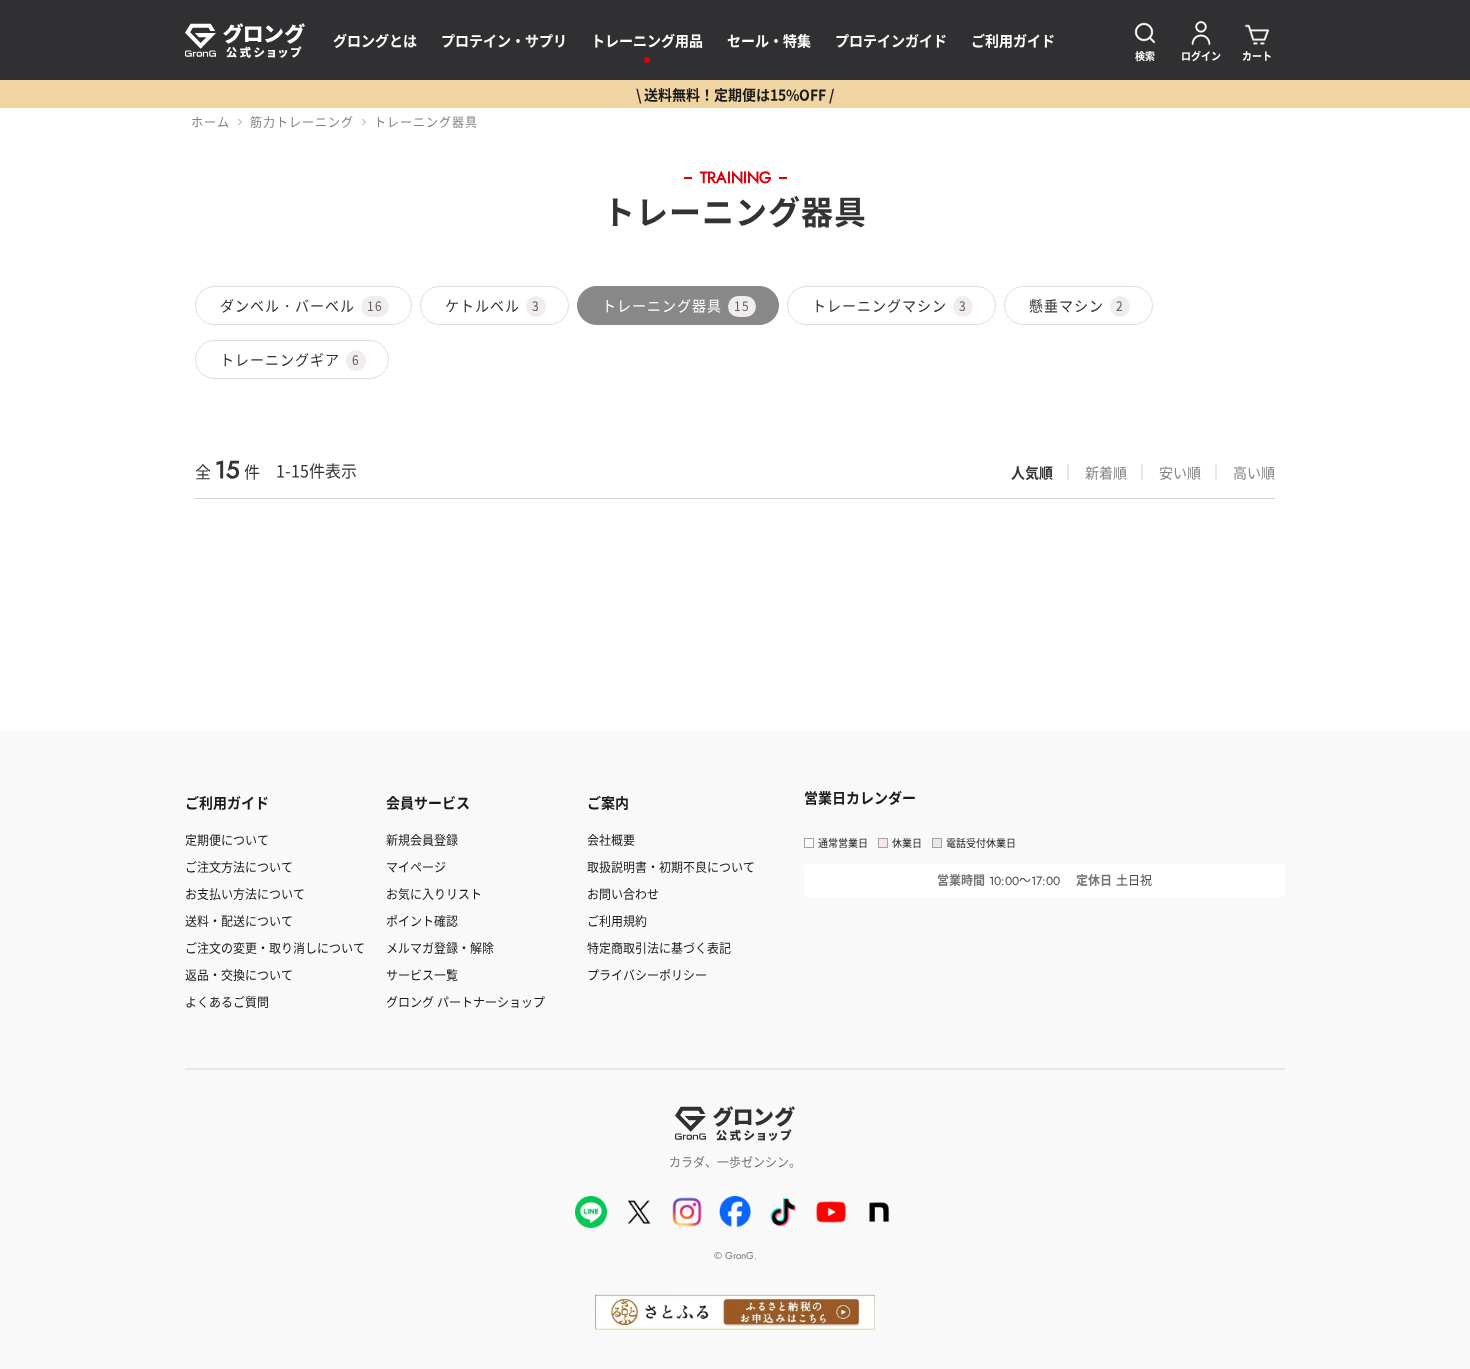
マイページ (416, 866)
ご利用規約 (617, 920)
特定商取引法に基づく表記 (659, 947)
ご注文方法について (239, 866)
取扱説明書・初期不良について (671, 866)
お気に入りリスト (434, 893)
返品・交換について (239, 974)
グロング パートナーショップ (465, 1001)
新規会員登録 (422, 839)
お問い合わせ (623, 893)
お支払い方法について (245, 893)
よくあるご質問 (227, 1001)
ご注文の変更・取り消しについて (275, 947)
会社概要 (611, 839)
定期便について (227, 839)
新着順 (1106, 472)
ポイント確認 (422, 920)
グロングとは (375, 40)
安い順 (1180, 472)
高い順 (1254, 472)
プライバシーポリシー (647, 974)
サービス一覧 (422, 974)
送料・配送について (239, 920)
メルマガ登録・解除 (440, 947)
